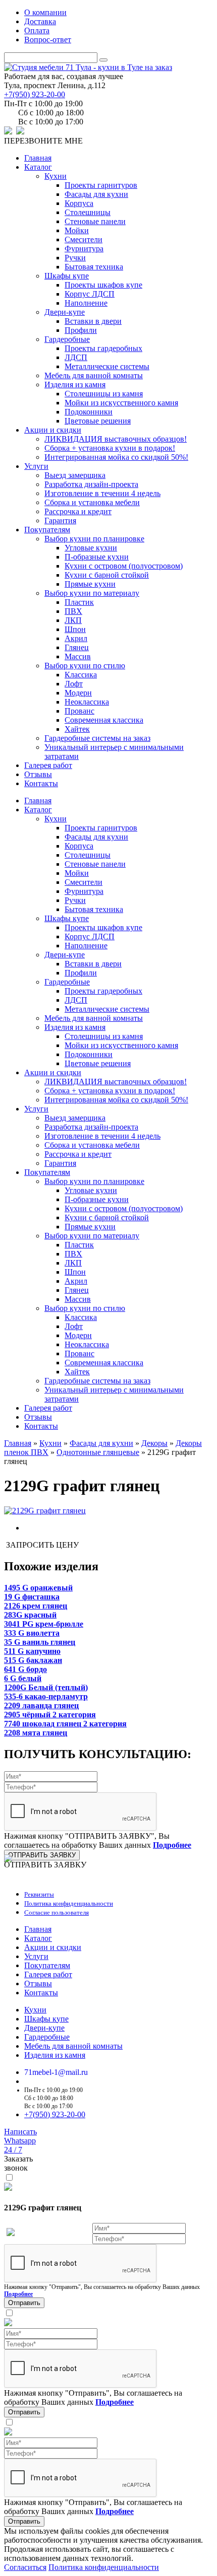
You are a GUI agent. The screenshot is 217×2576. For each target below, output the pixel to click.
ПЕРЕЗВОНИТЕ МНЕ (43, 141)
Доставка (40, 21)
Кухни (56, 176)
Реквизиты (39, 1894)
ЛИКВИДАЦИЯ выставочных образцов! (116, 439)
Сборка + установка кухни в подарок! (110, 448)
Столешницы (88, 212)
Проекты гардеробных (103, 348)
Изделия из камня (75, 385)
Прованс (79, 711)
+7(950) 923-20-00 (35, 94)
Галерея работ (48, 765)
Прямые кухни (90, 584)
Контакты (41, 783)
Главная (38, 158)
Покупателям (47, 530)
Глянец (77, 647)
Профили (81, 330)
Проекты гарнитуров (101, 185)
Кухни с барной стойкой (107, 575)
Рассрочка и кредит (78, 511)
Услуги (36, 466)
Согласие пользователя (57, 1912)
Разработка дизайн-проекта (91, 484)
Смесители (84, 239)
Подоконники (89, 412)
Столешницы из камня (104, 394)
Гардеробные (67, 339)
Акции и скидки (53, 430)
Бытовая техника (94, 267)
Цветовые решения (98, 421)
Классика (81, 675)
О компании (45, 12)
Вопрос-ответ (48, 40)
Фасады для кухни (96, 194)
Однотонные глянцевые (98, 1452)
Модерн (78, 693)
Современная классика (104, 720)
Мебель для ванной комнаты (94, 375)
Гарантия (60, 520)
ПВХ (73, 611)
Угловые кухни (91, 548)
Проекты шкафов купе (103, 285)
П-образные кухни (97, 557)
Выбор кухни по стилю (85, 666)
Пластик (79, 602)
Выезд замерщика (75, 475)
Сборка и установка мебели (92, 502)
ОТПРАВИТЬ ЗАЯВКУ (42, 1855)
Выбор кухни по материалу (92, 593)
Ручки (75, 258)
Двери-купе (65, 312)
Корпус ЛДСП (90, 294)
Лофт (74, 684)
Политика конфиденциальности (69, 1903)
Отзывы (38, 774)
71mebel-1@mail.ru (56, 2072)
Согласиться (25, 2567)
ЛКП (73, 620)
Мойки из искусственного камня (121, 403)
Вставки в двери (93, 321)
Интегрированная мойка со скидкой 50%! (116, 457)
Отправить (24, 2303)
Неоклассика (87, 702)
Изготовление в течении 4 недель (102, 493)
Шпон (75, 629)
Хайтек (77, 729)
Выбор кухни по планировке (94, 539)
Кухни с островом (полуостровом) (124, 566)
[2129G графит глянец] (45, 1511)
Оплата (37, 30)
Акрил (76, 638)
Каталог (38, 167)
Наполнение (86, 303)
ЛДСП (76, 357)
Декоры (154, 1443)
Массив (78, 656)
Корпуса (79, 203)
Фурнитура (84, 249)
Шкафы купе (67, 276)
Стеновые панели (95, 221)
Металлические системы (107, 366)
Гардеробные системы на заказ (97, 738)
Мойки (77, 230)
